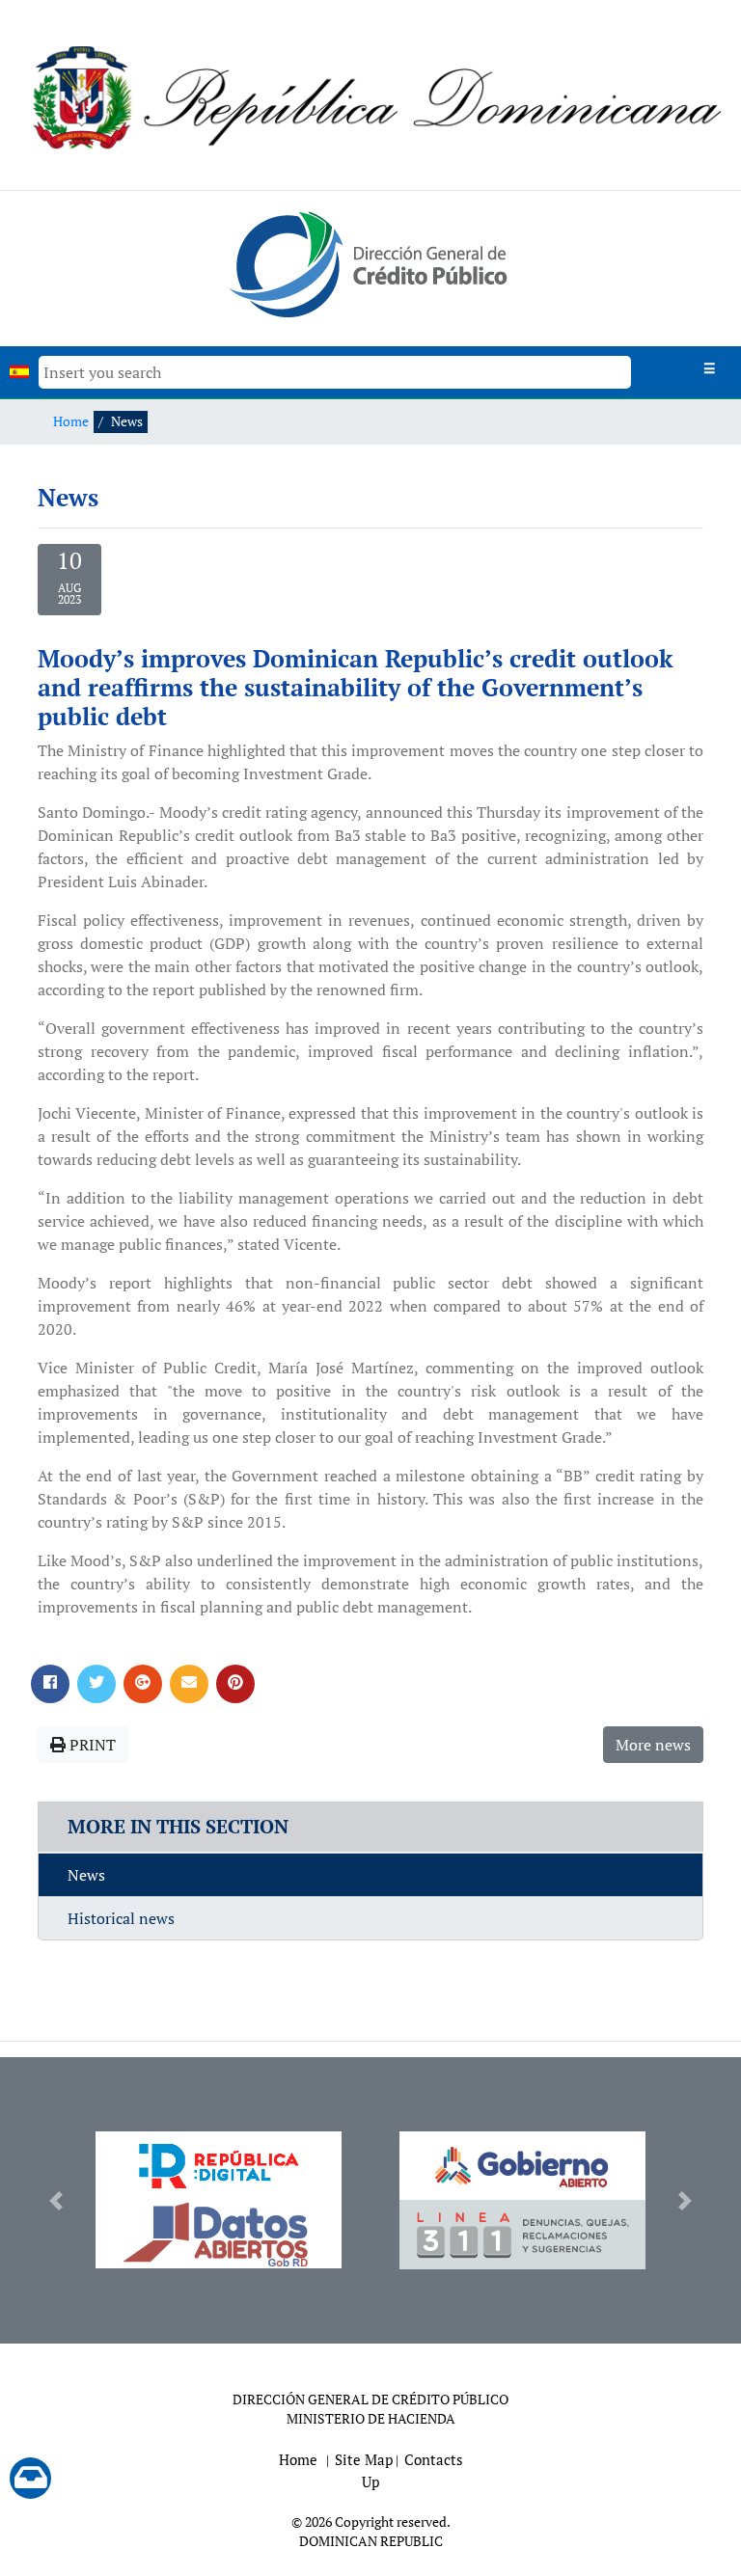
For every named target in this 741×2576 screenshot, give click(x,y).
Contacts (434, 2459)
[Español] (19, 372)
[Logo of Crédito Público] (370, 263)
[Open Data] (219, 2234)
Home (71, 421)
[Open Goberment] (522, 2166)
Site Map (364, 2459)
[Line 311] (522, 2235)
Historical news (121, 1918)
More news (653, 1745)
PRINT (91, 1745)
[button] (55, 2200)
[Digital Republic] (219, 2166)
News (86, 1875)
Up (370, 2481)
